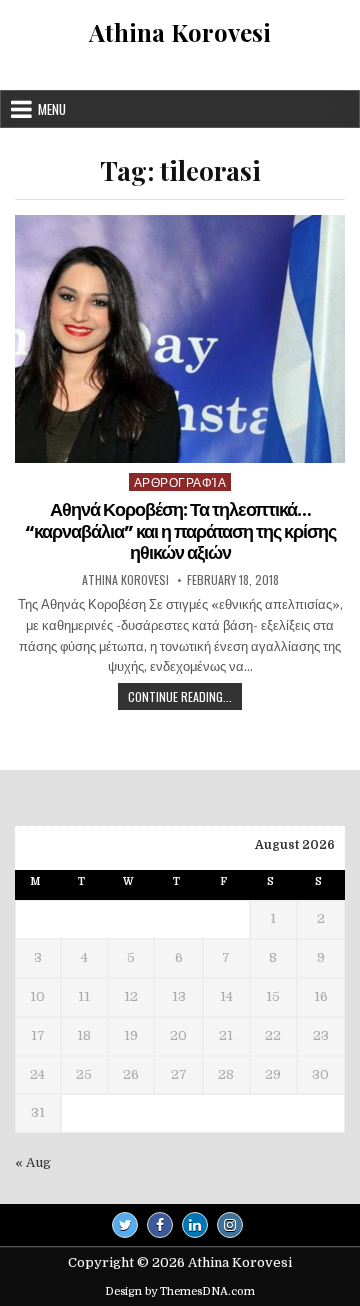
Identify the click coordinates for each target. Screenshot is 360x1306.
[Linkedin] (195, 1225)
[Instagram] (230, 1225)
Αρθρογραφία (180, 481)
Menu (52, 109)
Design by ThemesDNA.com (180, 1291)
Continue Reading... (185, 698)
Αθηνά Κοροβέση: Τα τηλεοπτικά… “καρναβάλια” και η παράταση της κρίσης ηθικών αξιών (180, 531)
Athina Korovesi (180, 32)
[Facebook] (160, 1225)
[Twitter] (125, 1225)
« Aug (33, 1162)
